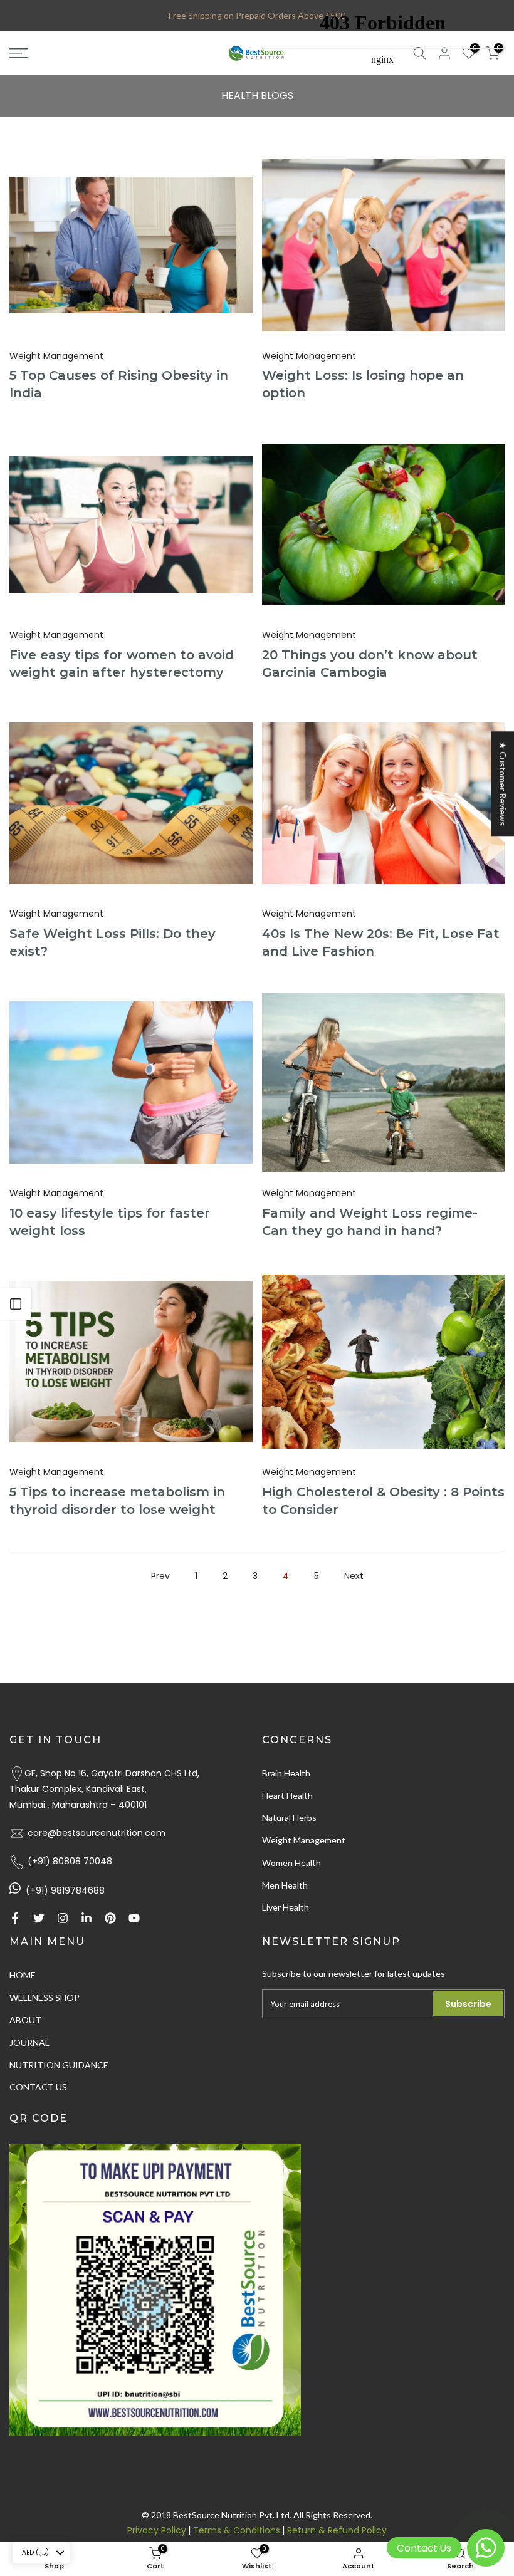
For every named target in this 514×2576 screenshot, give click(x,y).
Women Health (291, 1863)
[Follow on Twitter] (39, 1918)
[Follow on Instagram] (63, 1918)
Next (354, 1576)
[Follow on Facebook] (15, 1918)
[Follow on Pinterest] (110, 1918)
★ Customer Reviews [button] (503, 784)
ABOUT (25, 2020)
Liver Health (286, 1907)
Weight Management (56, 356)
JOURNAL (29, 2042)
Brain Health (286, 1773)
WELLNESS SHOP (45, 1997)
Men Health (285, 1885)
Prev (160, 1576)
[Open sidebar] (16, 1304)
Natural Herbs (289, 1817)
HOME (23, 1975)
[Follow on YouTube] (134, 1918)
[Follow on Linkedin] (87, 1918)
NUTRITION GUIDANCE (59, 2065)
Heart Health (287, 1796)
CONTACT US (38, 2087)
